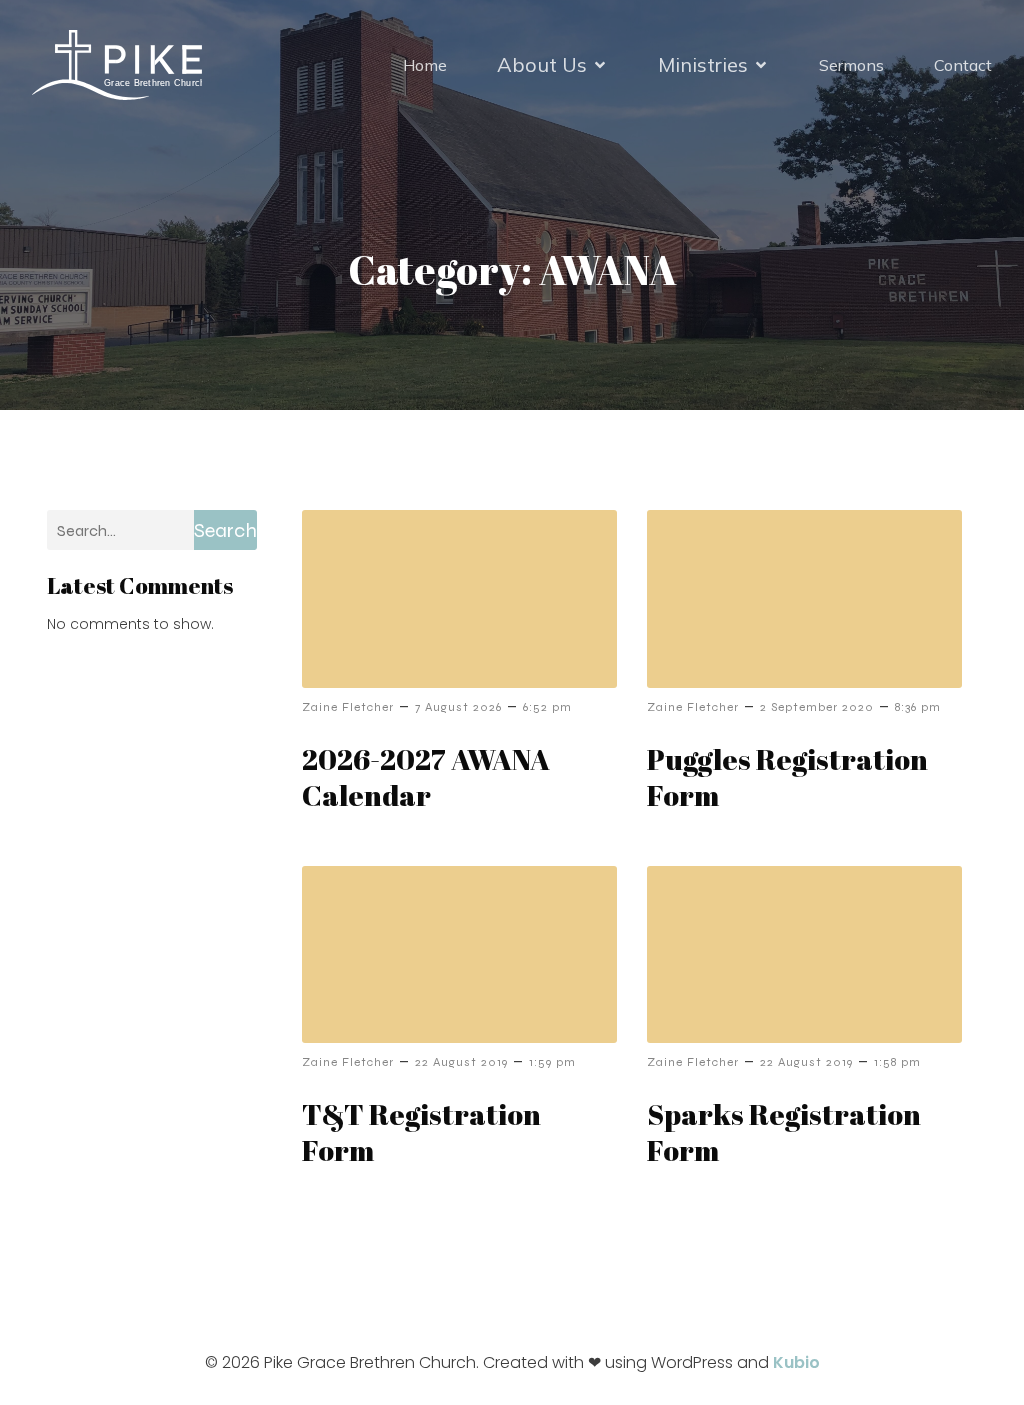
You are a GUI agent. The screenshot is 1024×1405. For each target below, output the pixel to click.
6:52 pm (547, 707)
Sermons (851, 65)
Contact (963, 65)
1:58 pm (897, 1062)
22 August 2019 (461, 1062)
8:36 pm (918, 707)
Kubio (796, 1362)
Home (425, 65)
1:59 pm (552, 1062)
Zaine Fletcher (348, 707)
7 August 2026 (458, 707)
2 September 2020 (817, 707)
